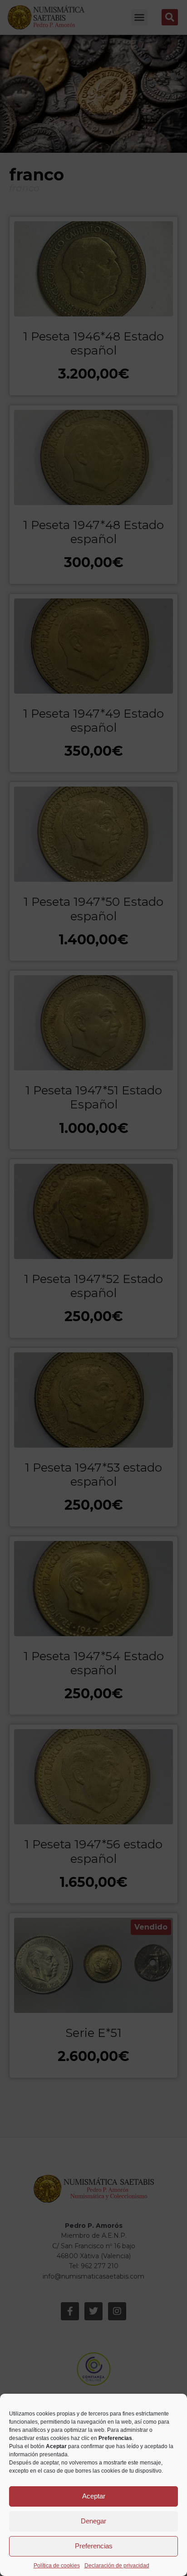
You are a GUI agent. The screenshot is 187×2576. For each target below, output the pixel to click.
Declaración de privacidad (117, 2566)
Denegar (93, 2521)
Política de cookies (57, 2566)
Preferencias (94, 2546)
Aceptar (94, 2496)
